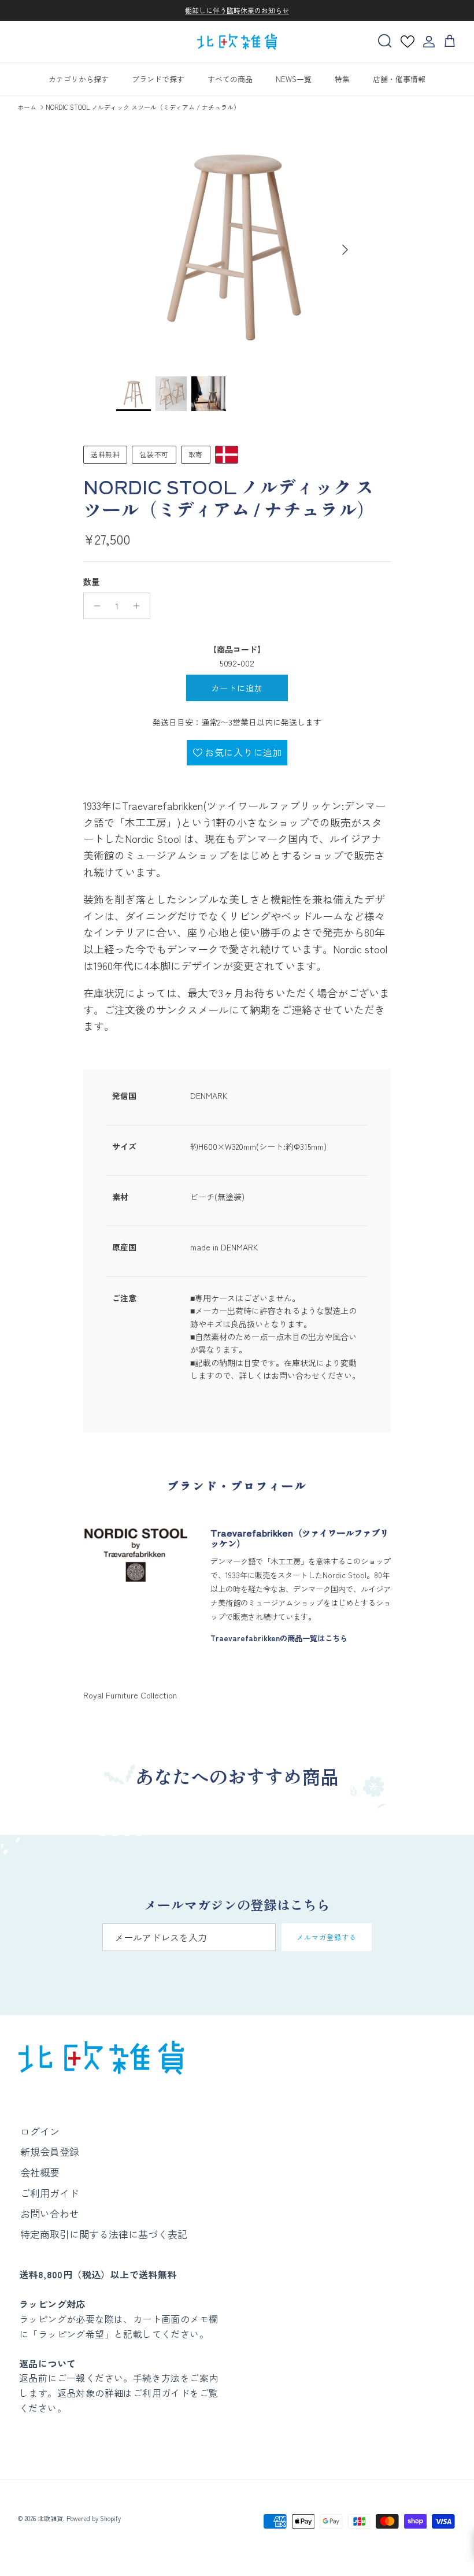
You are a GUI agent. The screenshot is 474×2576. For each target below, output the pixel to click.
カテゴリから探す (79, 79)
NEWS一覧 (294, 79)
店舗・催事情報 (399, 79)
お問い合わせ (50, 2213)
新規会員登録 (50, 2151)
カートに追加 (237, 688)
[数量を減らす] (94, 606)
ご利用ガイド (50, 2193)
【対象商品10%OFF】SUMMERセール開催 (237, 15)
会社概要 (40, 2172)
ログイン (40, 2131)
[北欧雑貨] (237, 42)
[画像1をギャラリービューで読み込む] (237, 244)
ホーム (27, 107)
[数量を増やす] (140, 606)
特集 (342, 79)
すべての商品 (230, 79)
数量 (91, 582)
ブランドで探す (158, 79)
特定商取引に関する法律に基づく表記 (104, 2234)
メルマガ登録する (327, 1937)
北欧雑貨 (50, 2518)
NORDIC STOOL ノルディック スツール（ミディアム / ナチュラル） (143, 107)
